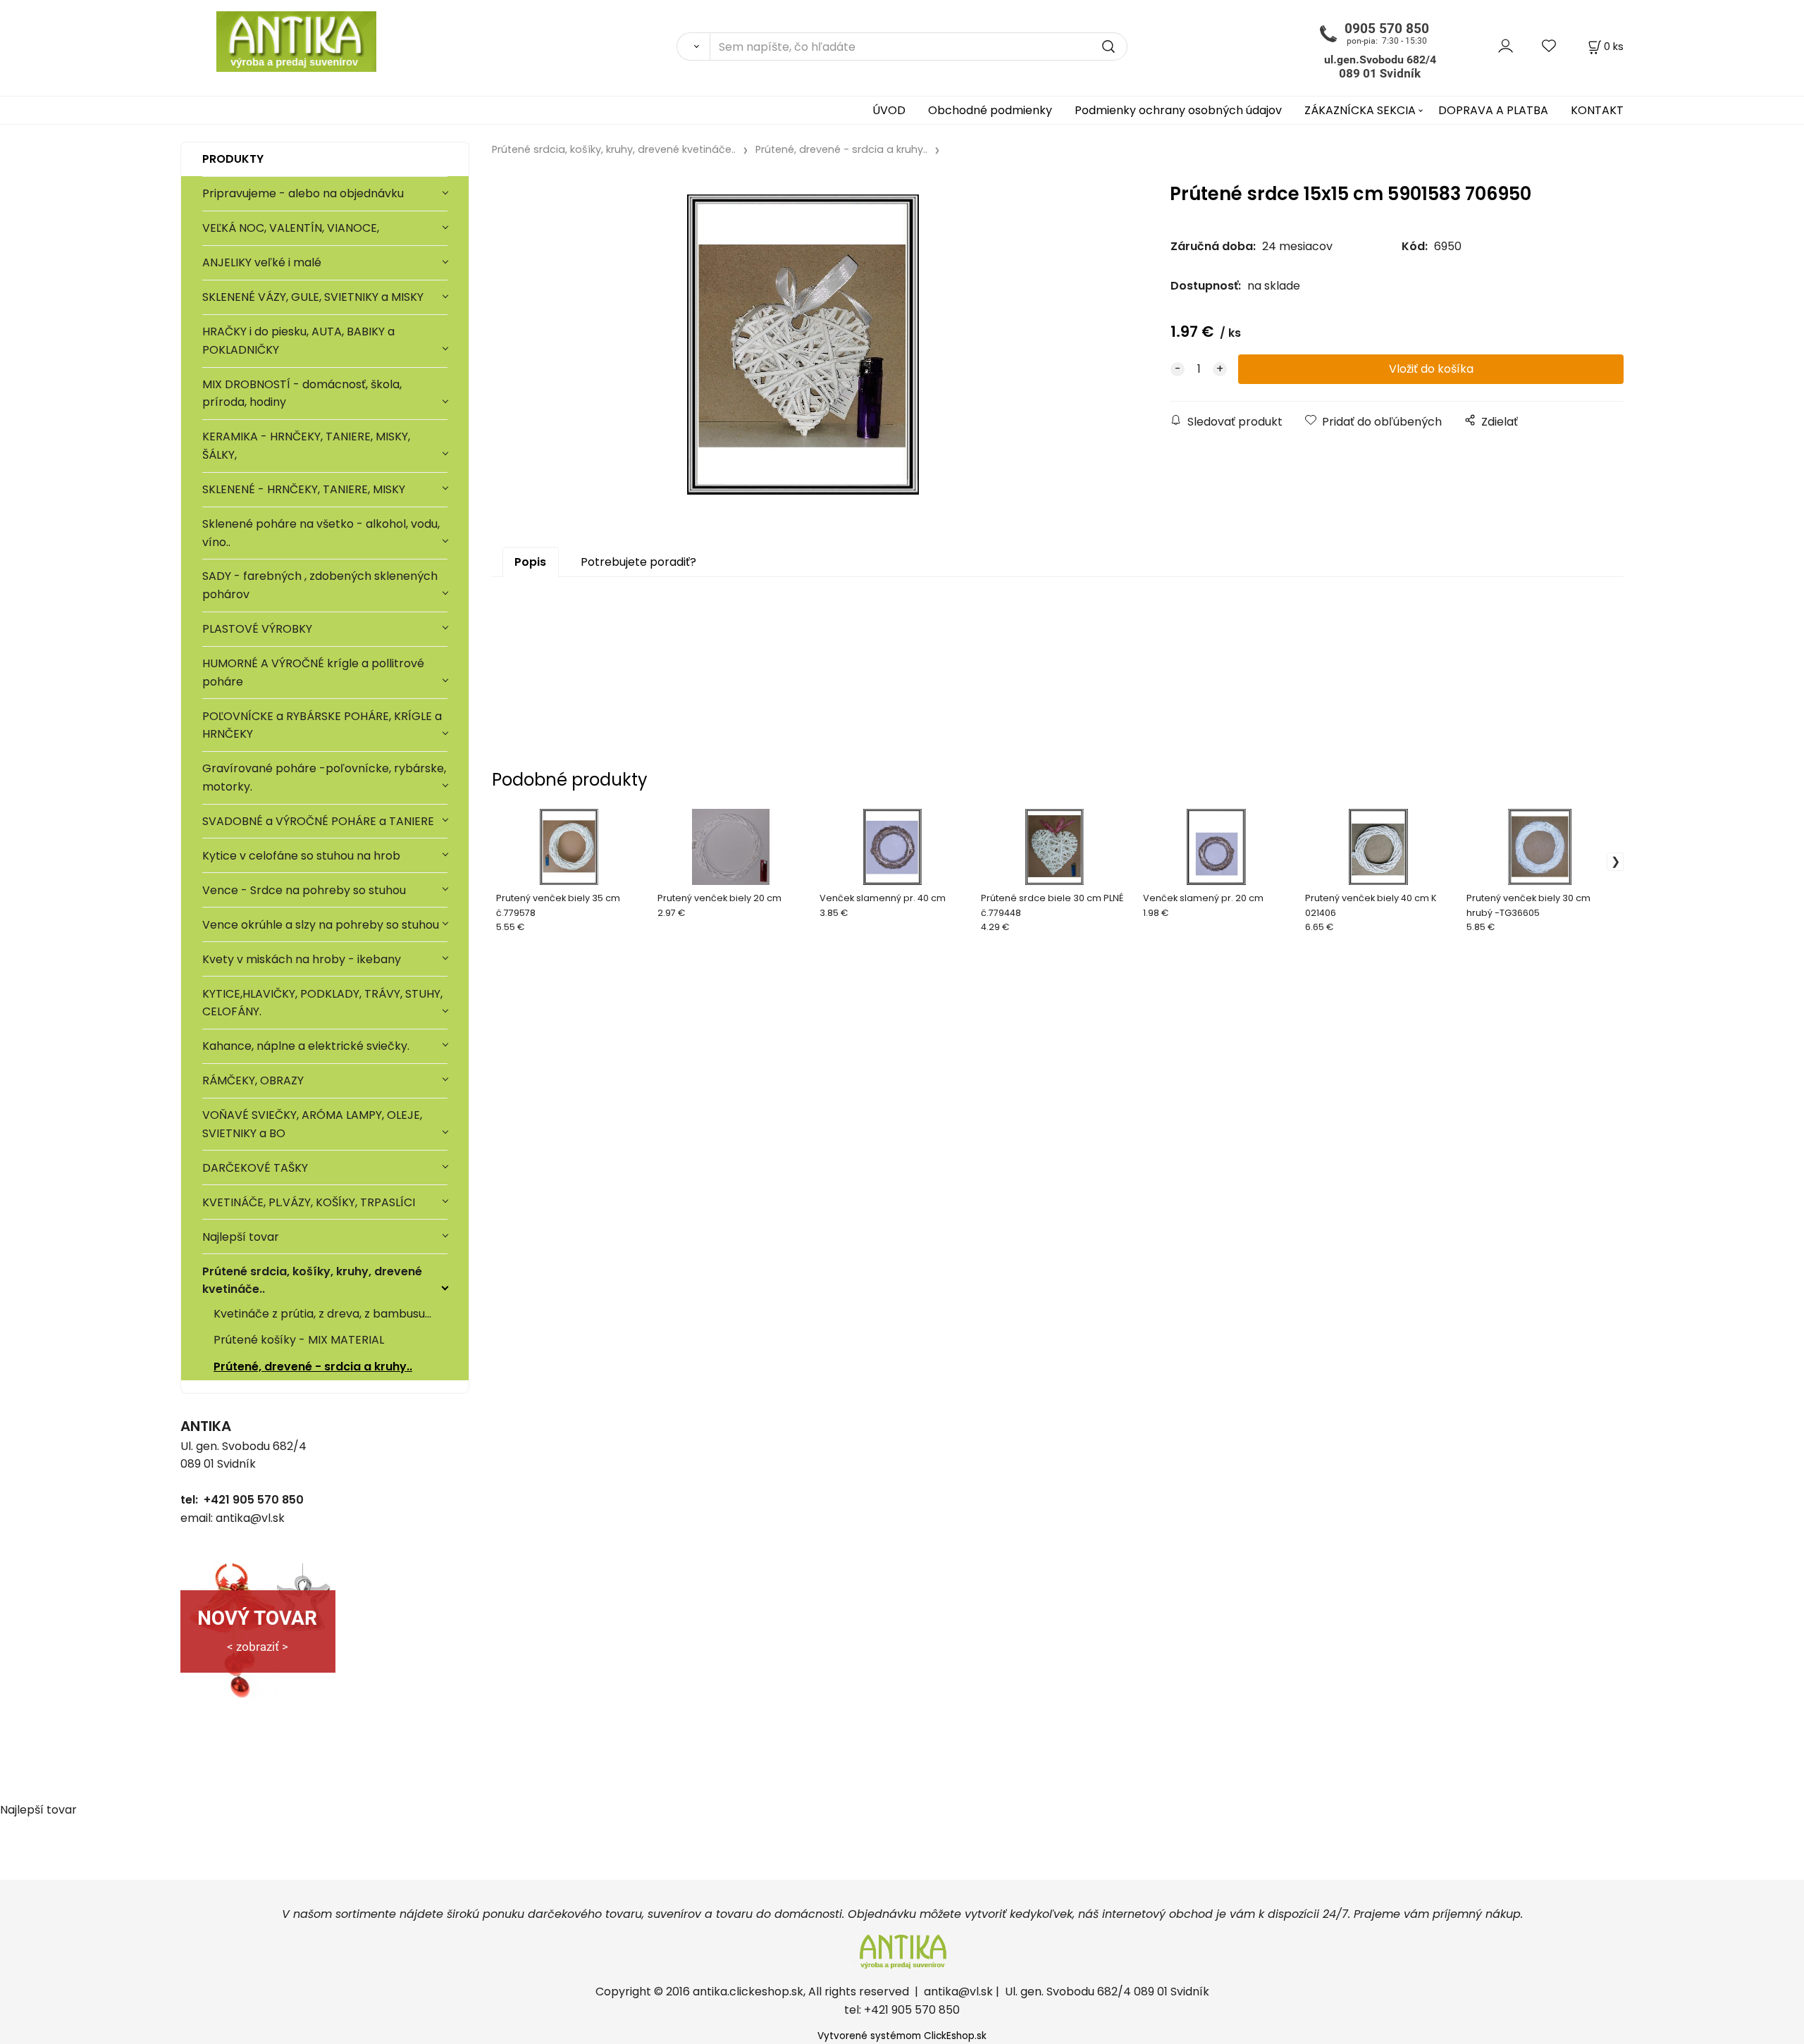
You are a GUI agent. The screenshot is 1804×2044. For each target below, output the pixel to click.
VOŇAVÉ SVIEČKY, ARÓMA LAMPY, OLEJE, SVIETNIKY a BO (312, 1124)
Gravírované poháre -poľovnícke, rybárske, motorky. (324, 778)
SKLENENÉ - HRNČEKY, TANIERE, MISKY (304, 489)
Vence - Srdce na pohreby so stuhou (304, 890)
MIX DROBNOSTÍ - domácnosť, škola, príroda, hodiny (302, 394)
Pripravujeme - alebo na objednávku (303, 193)
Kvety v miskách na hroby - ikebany (302, 959)
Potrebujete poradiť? (638, 562)
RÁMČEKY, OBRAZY (253, 1080)
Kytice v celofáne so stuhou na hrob (301, 856)
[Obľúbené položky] (1550, 46)
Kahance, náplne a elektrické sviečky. (306, 1046)
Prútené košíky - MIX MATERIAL (299, 1340)
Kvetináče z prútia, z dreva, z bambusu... (322, 1314)
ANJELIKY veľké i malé (262, 262)
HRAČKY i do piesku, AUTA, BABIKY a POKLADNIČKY (298, 341)
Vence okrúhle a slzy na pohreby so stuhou (322, 925)
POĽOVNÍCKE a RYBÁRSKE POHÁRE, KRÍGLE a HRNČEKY (322, 725)
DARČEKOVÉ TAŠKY (255, 1168)
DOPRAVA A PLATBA (1493, 110)
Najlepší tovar (241, 1237)
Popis (530, 562)
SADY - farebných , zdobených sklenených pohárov (320, 585)
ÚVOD (889, 110)
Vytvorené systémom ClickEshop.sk (902, 2036)
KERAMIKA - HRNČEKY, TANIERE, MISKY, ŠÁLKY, (306, 446)
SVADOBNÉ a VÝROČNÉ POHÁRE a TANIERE (318, 821)
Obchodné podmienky (990, 110)
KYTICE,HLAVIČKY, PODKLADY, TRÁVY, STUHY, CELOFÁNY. (322, 1003)
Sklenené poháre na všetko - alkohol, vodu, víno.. (321, 533)
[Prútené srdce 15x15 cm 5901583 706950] (803, 345)
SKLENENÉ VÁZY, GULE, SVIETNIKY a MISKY (313, 297)
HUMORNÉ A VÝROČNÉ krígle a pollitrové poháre (313, 673)
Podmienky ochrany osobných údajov (1178, 110)
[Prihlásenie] (1506, 46)
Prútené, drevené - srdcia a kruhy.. (313, 1367)
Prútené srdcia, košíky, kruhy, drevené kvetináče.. (312, 1281)
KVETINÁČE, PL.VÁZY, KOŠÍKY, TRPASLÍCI (309, 1202)
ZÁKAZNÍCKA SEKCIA (1360, 110)
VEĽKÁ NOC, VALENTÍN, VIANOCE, (291, 228)
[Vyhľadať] (693, 47)
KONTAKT (1597, 110)
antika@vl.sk (958, 1992)
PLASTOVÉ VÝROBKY (257, 629)
